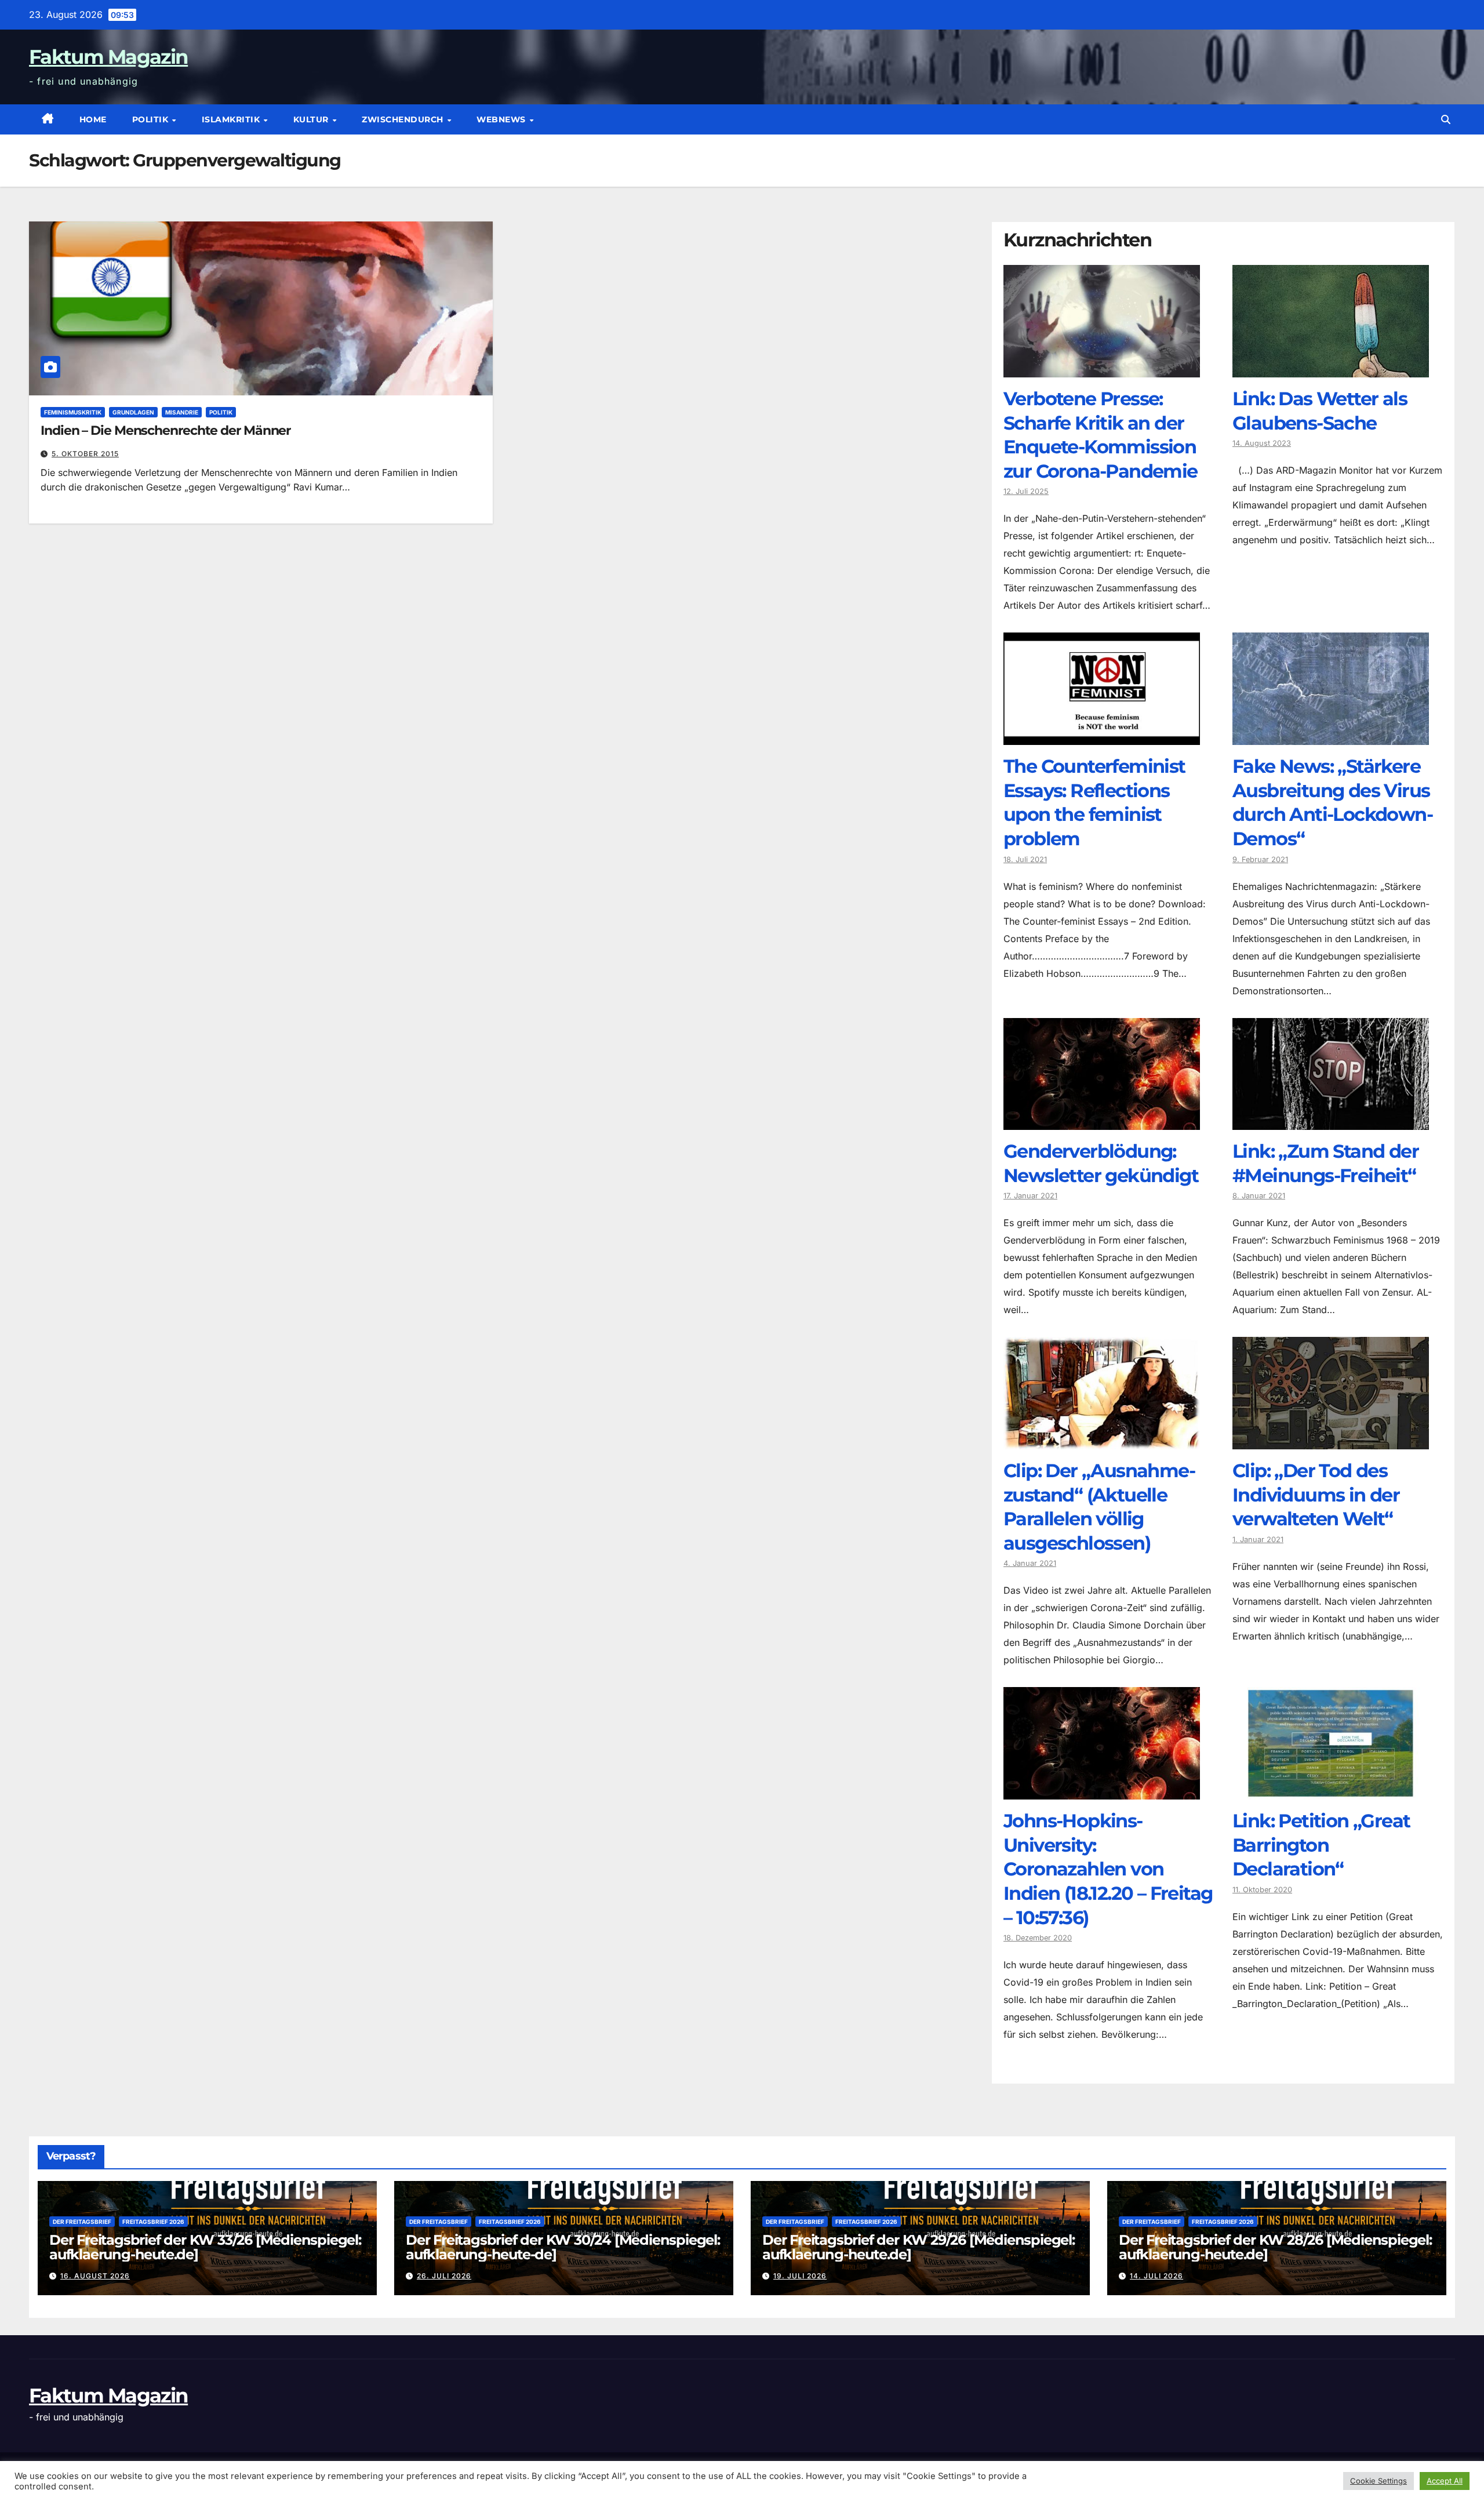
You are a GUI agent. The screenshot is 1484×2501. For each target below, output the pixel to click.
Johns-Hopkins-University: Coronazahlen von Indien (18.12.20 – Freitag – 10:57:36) (1108, 1869)
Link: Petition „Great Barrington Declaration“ (1321, 1845)
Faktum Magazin (108, 57)
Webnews (502, 119)
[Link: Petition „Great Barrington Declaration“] (1331, 1791)
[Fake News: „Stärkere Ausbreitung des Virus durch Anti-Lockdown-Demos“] (1331, 736)
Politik (152, 119)
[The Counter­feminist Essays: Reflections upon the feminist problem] (1102, 736)
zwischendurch (404, 119)
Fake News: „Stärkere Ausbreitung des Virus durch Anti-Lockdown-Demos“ (1332, 802)
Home (93, 119)
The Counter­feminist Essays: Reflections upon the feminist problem (1094, 802)
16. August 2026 (95, 2276)
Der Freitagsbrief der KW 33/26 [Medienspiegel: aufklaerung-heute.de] (205, 2247)
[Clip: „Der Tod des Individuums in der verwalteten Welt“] (1331, 1441)
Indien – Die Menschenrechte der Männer (166, 430)
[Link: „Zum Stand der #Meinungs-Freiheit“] (1331, 1121)
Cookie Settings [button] (1378, 2481)
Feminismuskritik (73, 412)
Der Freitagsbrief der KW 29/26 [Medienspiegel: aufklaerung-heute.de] (919, 2247)
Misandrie (182, 412)
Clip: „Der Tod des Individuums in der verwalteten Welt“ (1316, 1495)
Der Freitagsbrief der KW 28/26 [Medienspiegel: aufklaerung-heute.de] (1275, 2247)
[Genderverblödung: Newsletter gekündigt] (1102, 1121)
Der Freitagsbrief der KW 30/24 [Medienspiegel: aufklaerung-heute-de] (563, 2247)
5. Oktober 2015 (85, 454)
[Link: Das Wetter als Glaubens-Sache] (1331, 369)
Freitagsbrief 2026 (153, 2222)
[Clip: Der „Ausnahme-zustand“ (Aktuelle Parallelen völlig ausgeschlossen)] (1102, 1441)
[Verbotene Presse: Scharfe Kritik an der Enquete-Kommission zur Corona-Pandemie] (1102, 369)
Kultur (312, 119)
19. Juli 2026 (800, 2276)
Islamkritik (232, 119)
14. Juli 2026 (1156, 2276)
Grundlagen (133, 412)
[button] (1446, 119)
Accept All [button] (1445, 2481)
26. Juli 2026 (444, 2276)
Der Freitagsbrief (82, 2222)
